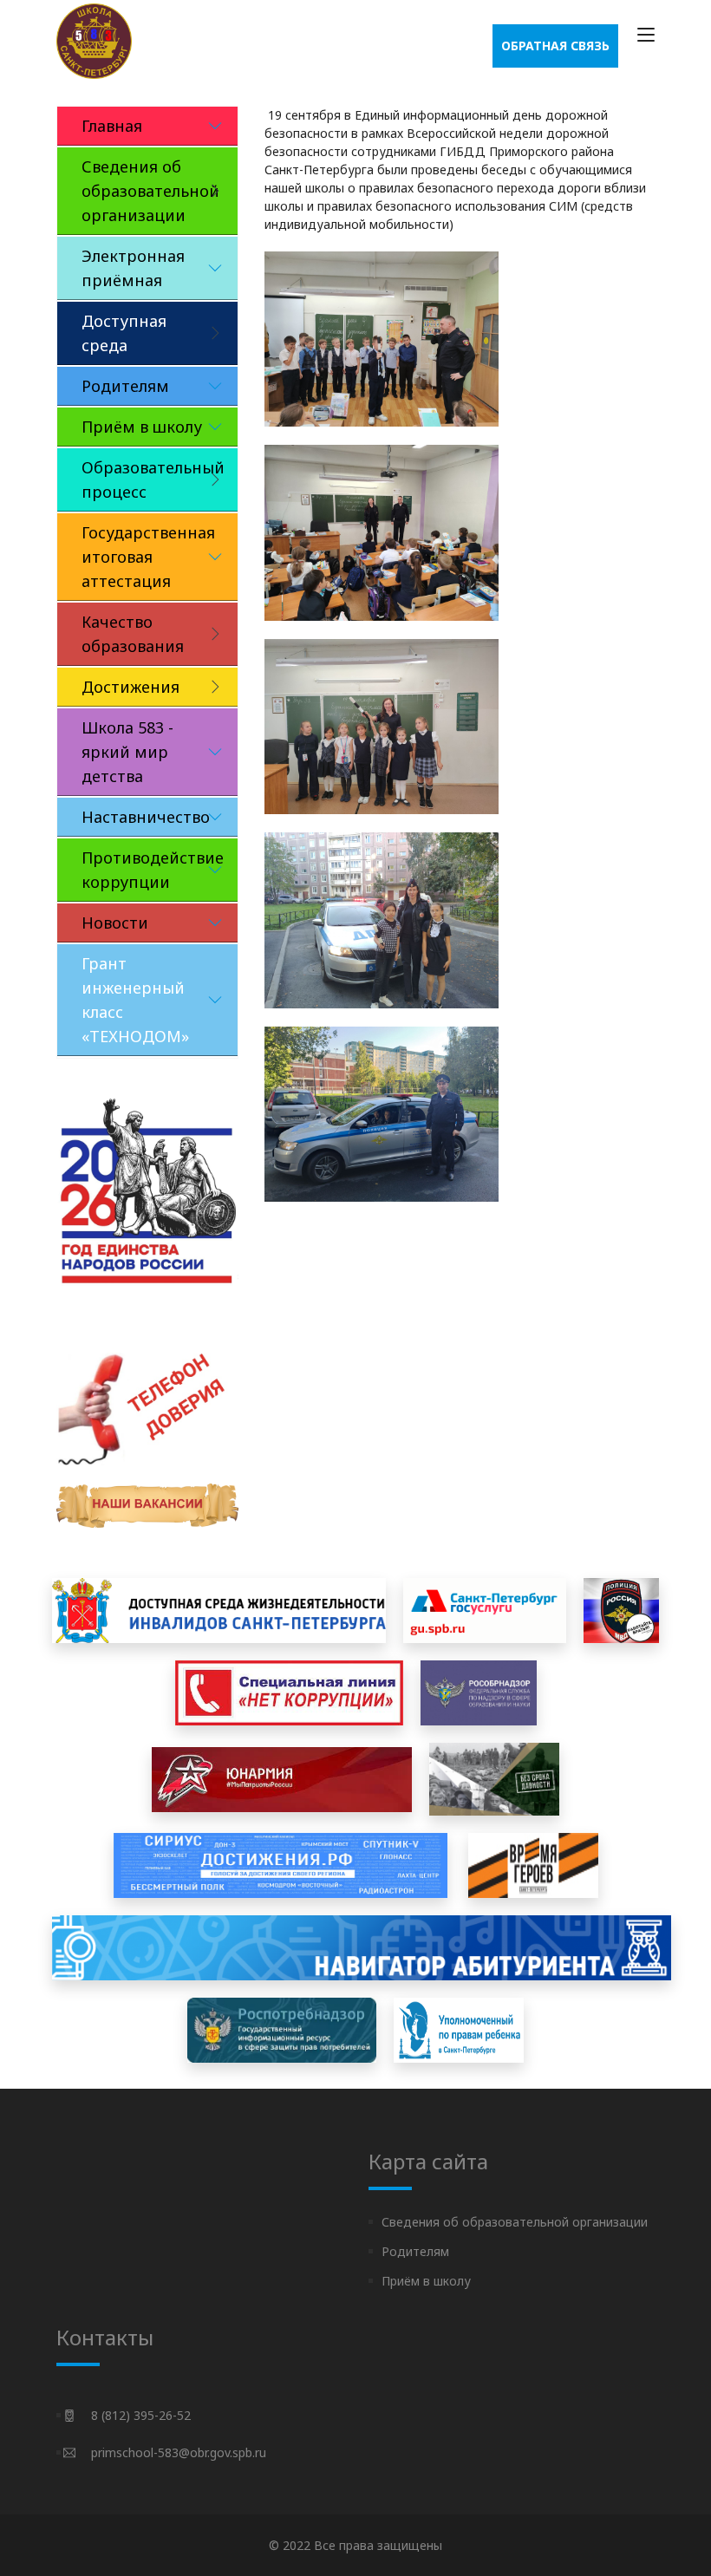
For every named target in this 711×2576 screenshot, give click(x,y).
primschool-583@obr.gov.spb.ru (179, 2452)
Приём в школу (426, 2281)
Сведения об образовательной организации (515, 2222)
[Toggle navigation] (646, 36)
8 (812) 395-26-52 (141, 2415)
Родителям (415, 2251)
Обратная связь (555, 46)
